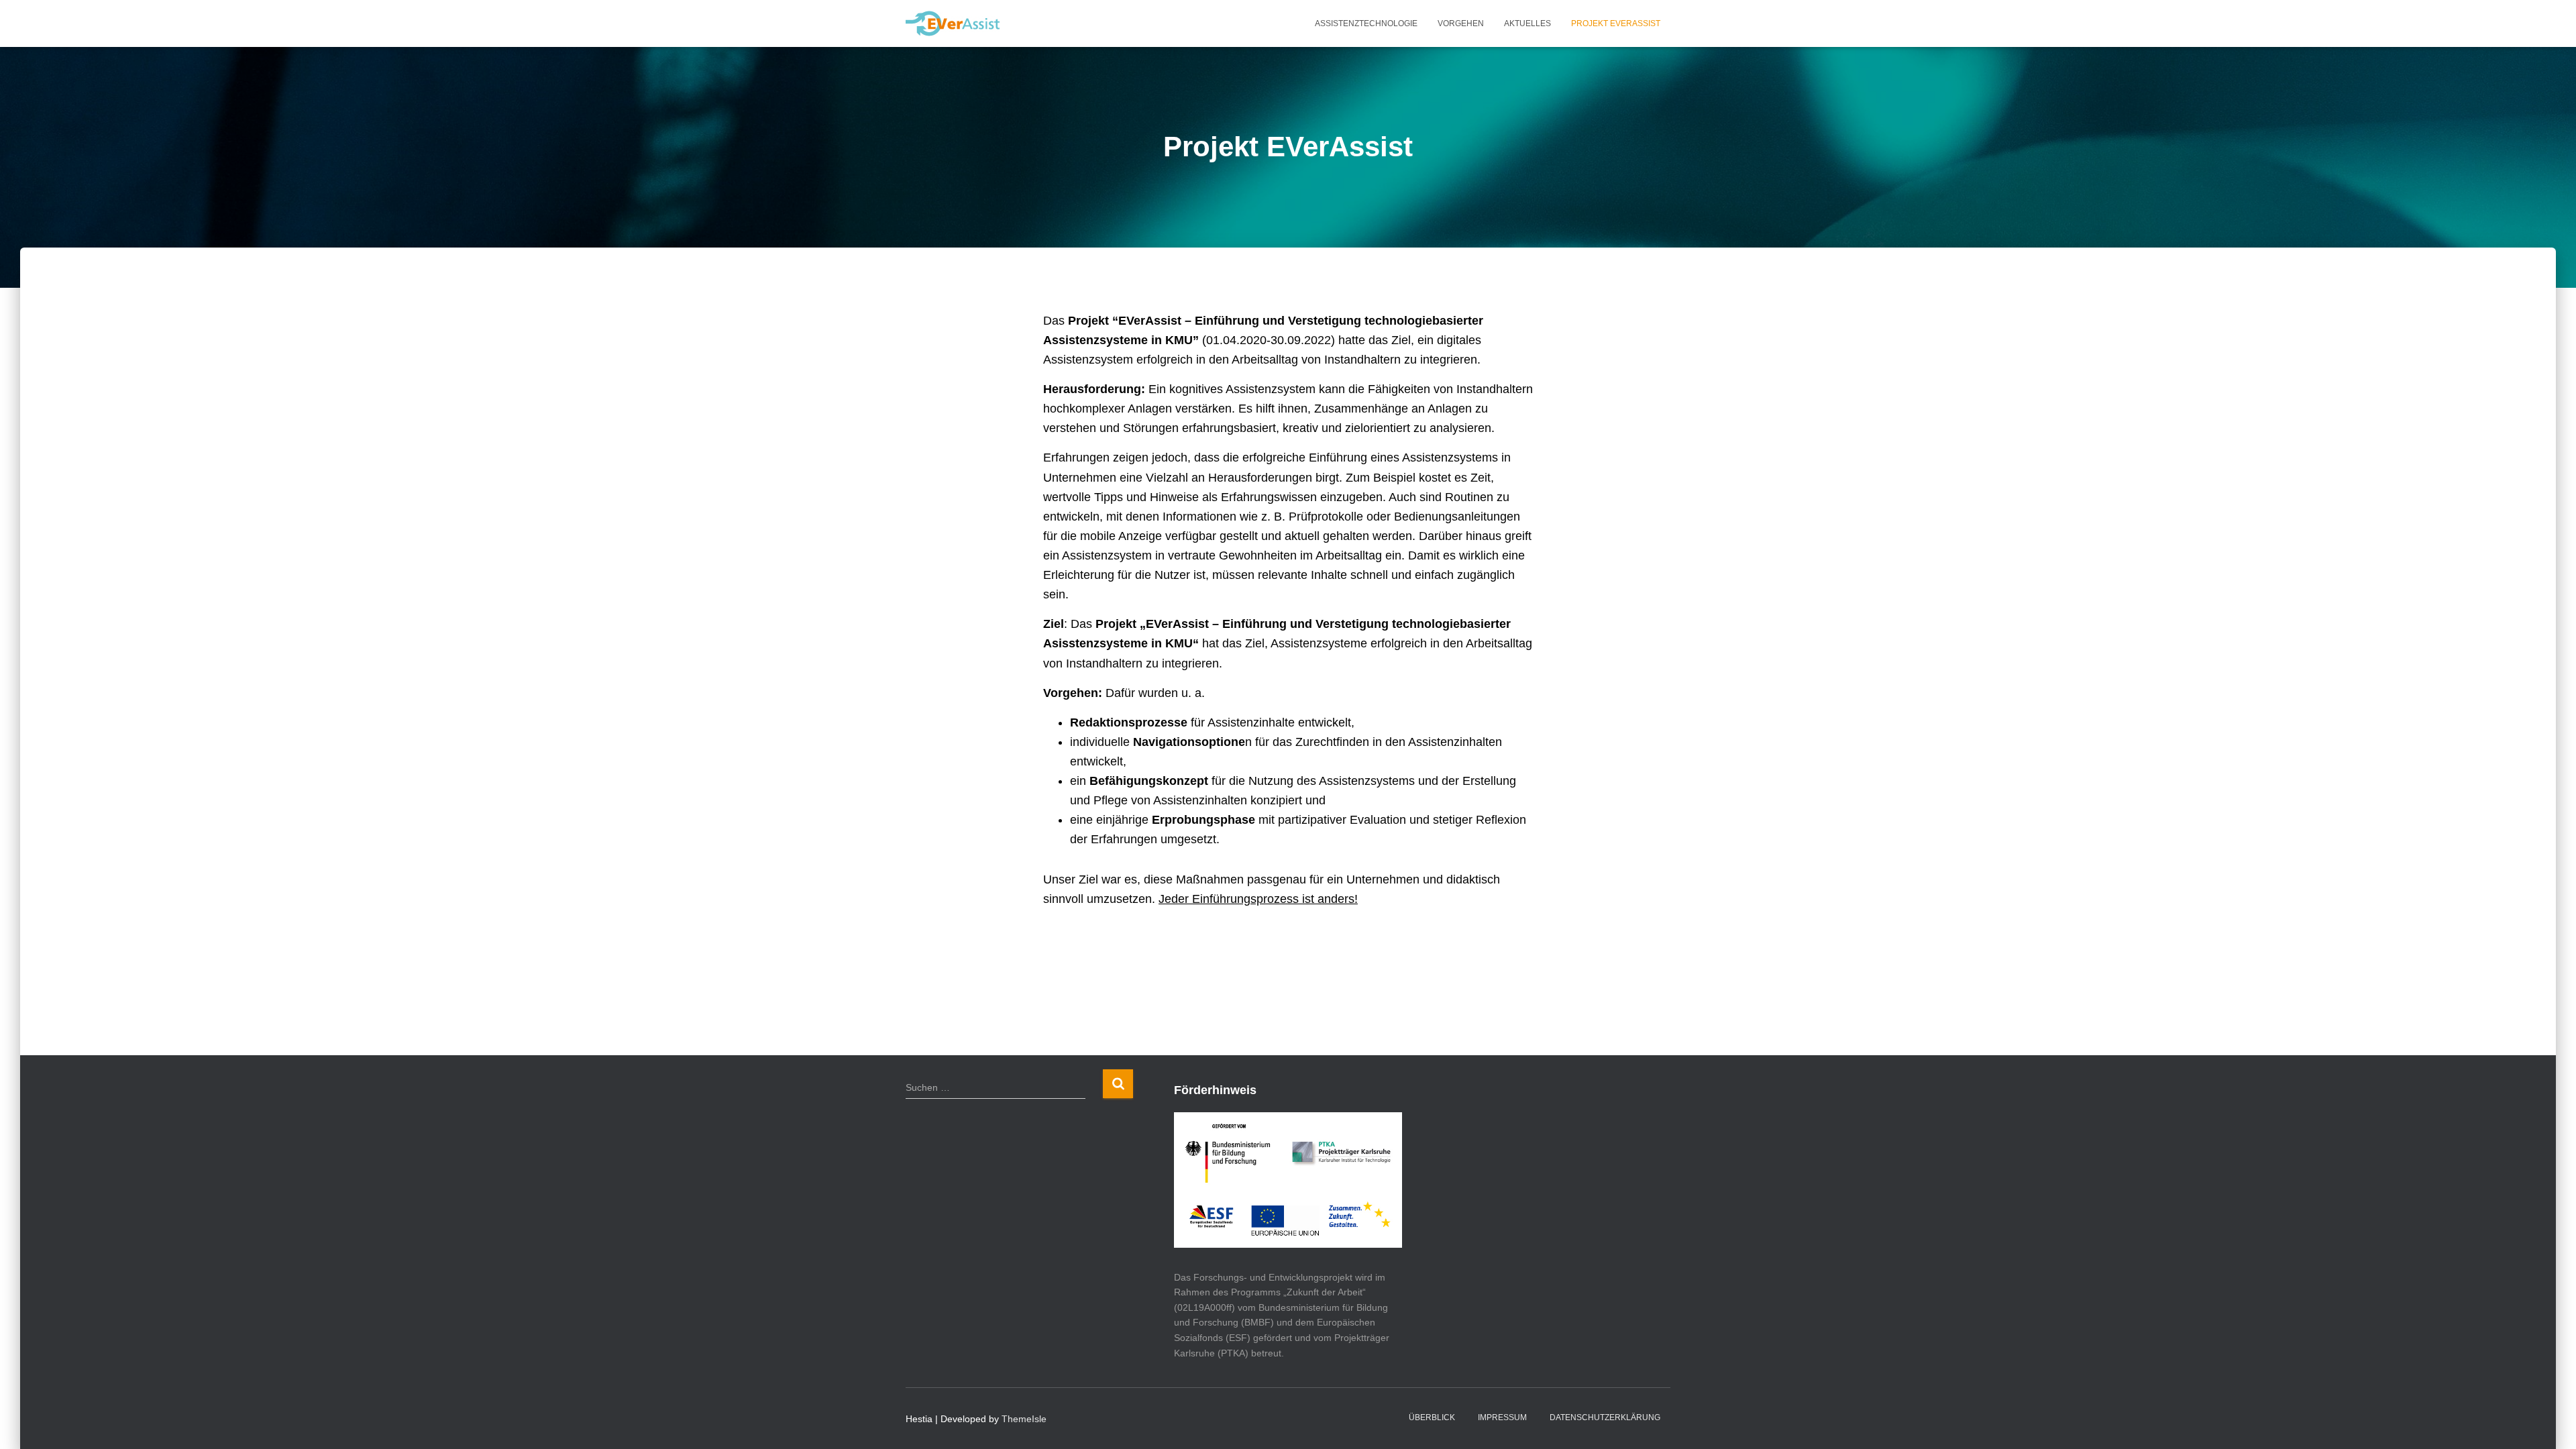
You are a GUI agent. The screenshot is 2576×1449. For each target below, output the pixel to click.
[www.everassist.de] (953, 23)
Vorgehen (1461, 23)
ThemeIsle (1024, 1419)
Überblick (1432, 1417)
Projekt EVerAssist (1616, 23)
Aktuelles (1527, 23)
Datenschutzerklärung (1605, 1417)
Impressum (1502, 1417)
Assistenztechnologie (1366, 23)
